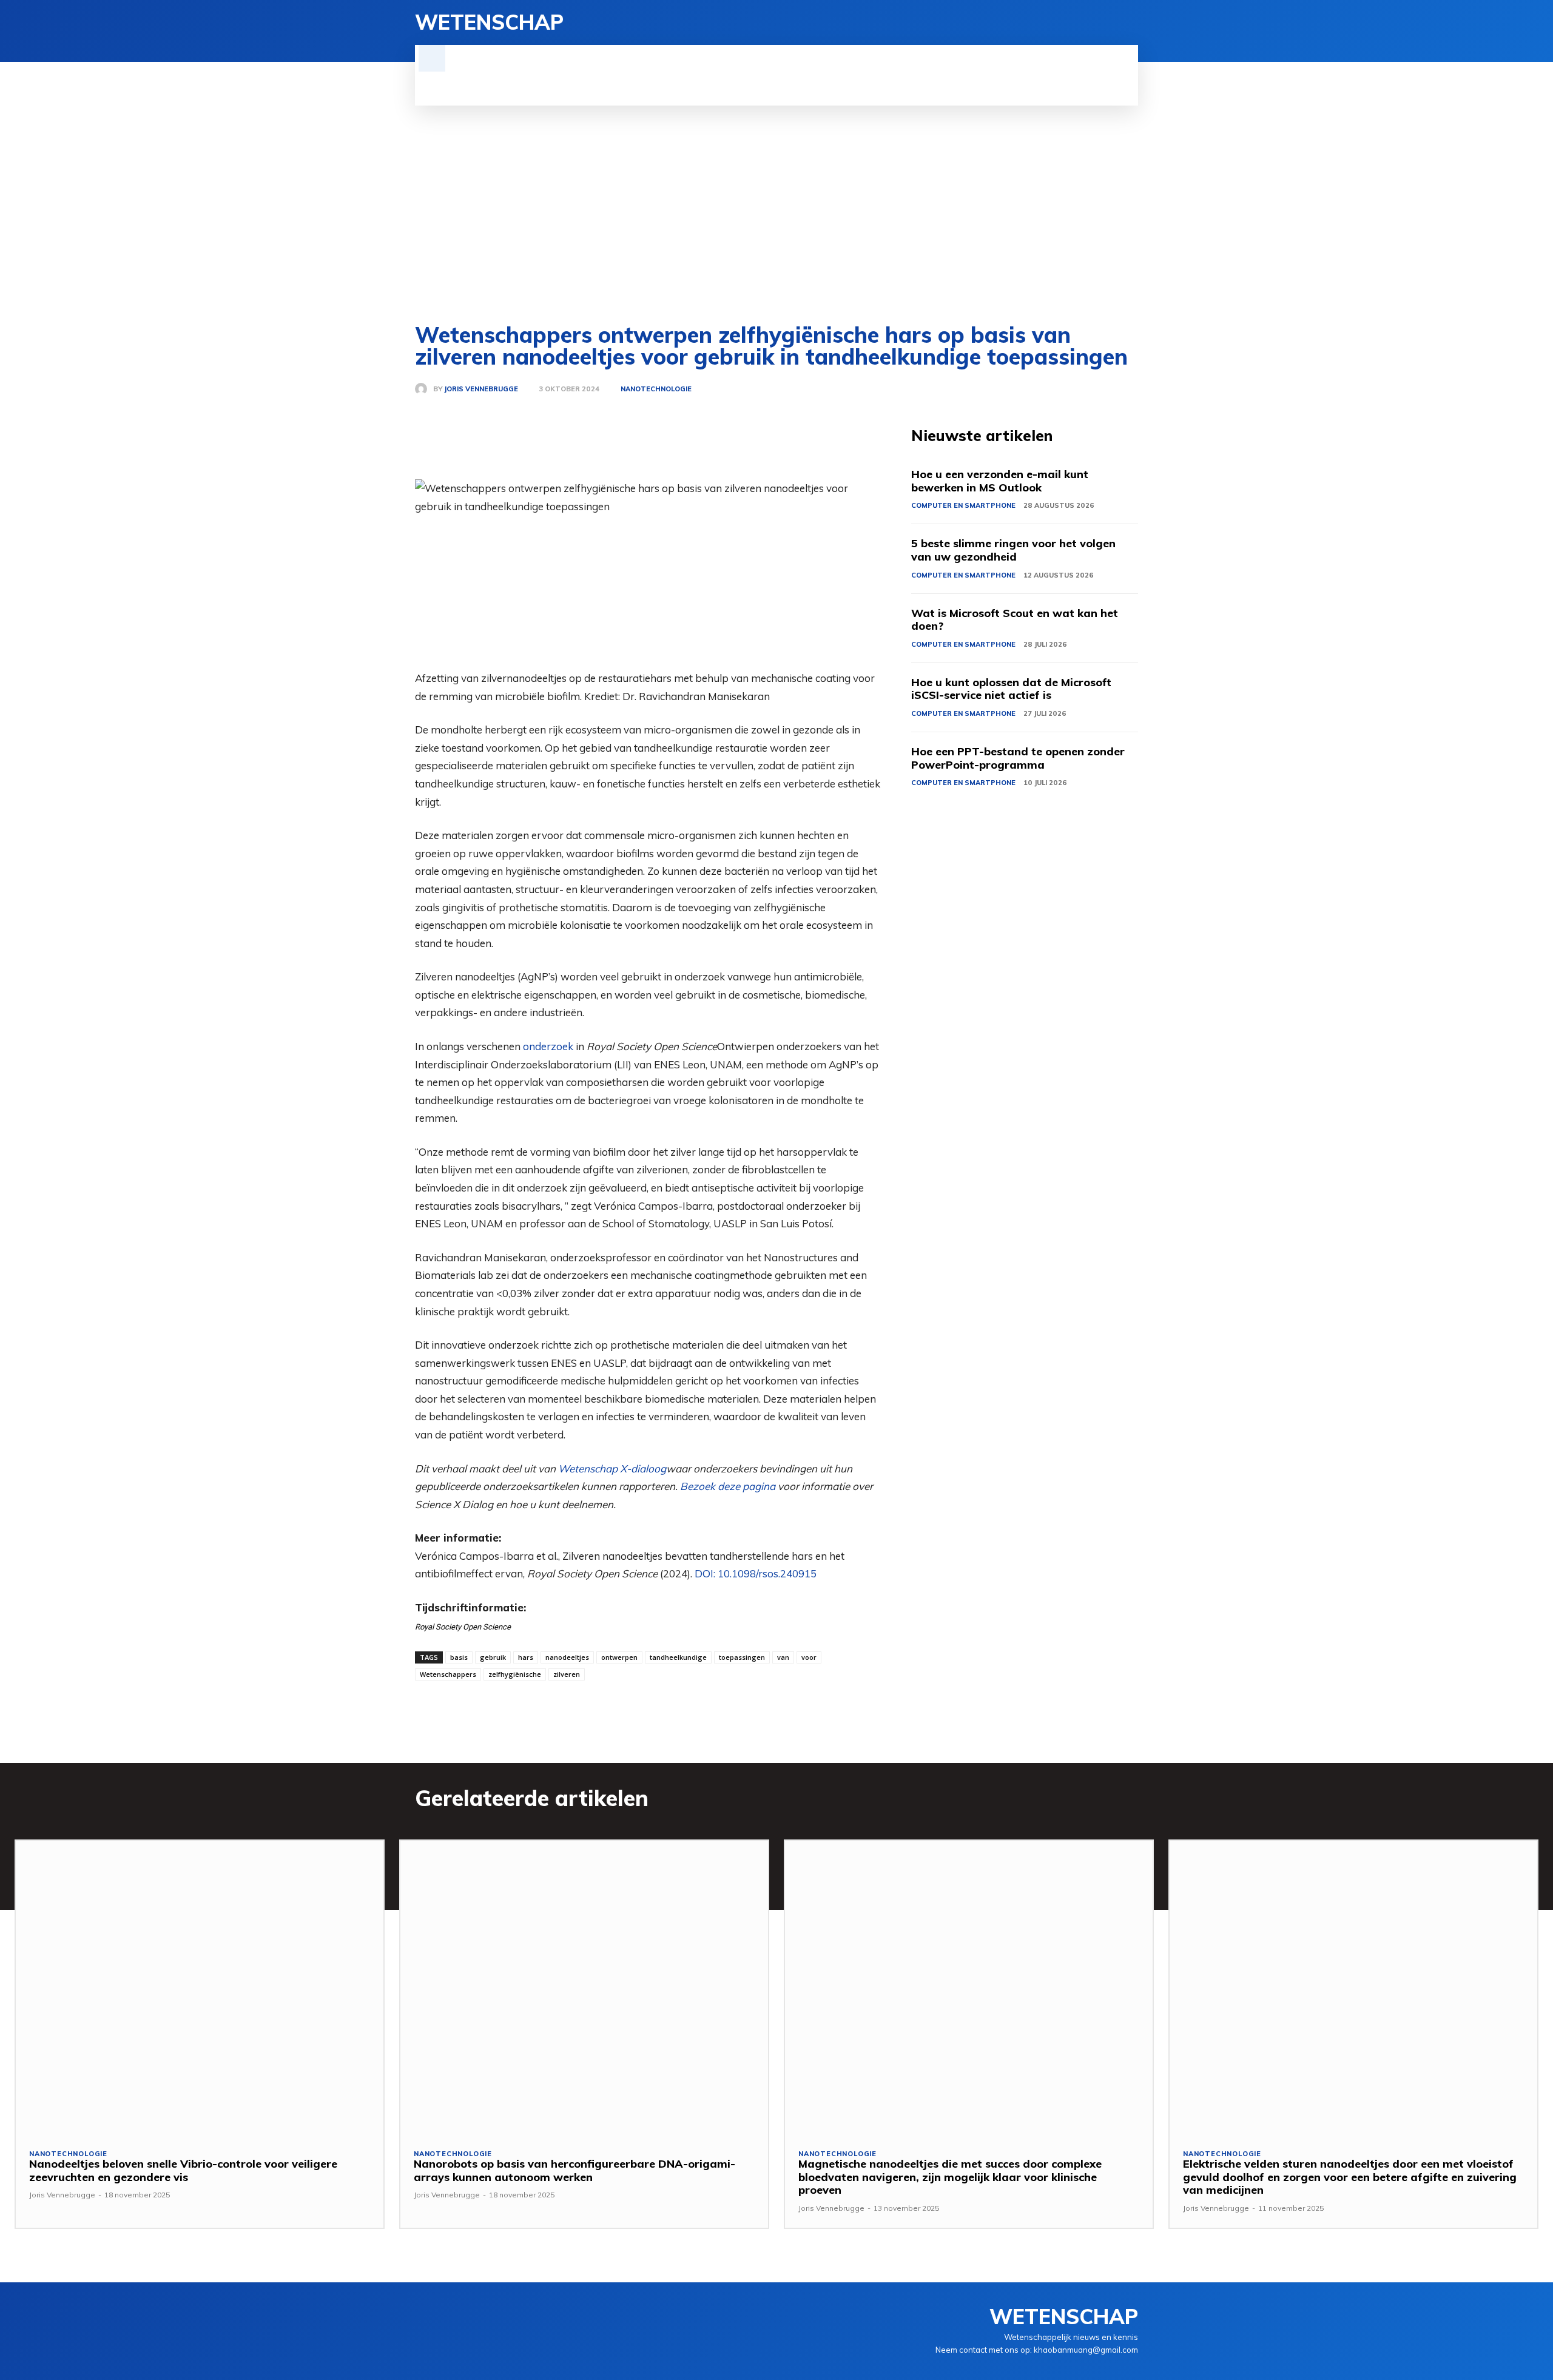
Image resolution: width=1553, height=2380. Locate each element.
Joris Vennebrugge (481, 389)
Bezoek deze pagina (728, 1486)
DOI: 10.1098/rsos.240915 (756, 1573)
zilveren (567, 1674)
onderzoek (548, 1046)
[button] (432, 58)
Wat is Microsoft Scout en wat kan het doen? (1015, 620)
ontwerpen (619, 1657)
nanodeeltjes (567, 1657)
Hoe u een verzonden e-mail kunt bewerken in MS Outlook (1000, 481)
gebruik (493, 1657)
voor (809, 1657)
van (783, 1657)
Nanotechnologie (656, 389)
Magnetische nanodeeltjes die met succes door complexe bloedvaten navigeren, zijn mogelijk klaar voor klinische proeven (950, 2177)
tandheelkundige (678, 1657)
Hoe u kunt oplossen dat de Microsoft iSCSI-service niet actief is (1011, 689)
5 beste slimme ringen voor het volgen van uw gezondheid (1013, 550)
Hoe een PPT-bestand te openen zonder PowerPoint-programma (1018, 758)
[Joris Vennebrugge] (424, 389)
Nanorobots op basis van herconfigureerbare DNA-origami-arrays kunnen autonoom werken (574, 2170)
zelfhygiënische (515, 1674)
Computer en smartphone (963, 505)
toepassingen (742, 1657)
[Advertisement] (776, 197)
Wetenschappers (448, 1674)
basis (459, 1657)
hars (526, 1657)
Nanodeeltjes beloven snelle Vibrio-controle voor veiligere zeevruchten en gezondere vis (183, 2170)
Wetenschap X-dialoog (612, 1468)
